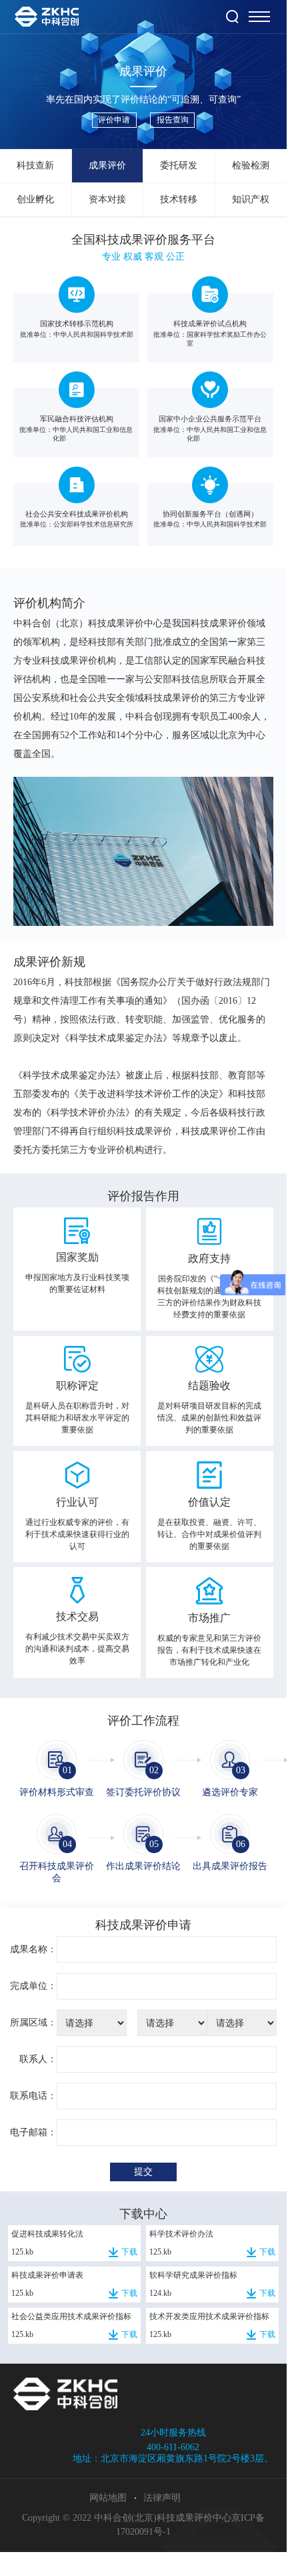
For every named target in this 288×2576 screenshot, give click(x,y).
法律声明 (162, 2498)
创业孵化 (35, 199)
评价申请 (114, 120)
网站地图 (108, 2498)
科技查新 (35, 165)
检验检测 (251, 165)
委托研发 (179, 165)
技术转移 (179, 199)
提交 (143, 2172)
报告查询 (173, 120)
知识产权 (251, 199)
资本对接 (107, 199)
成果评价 (107, 165)
